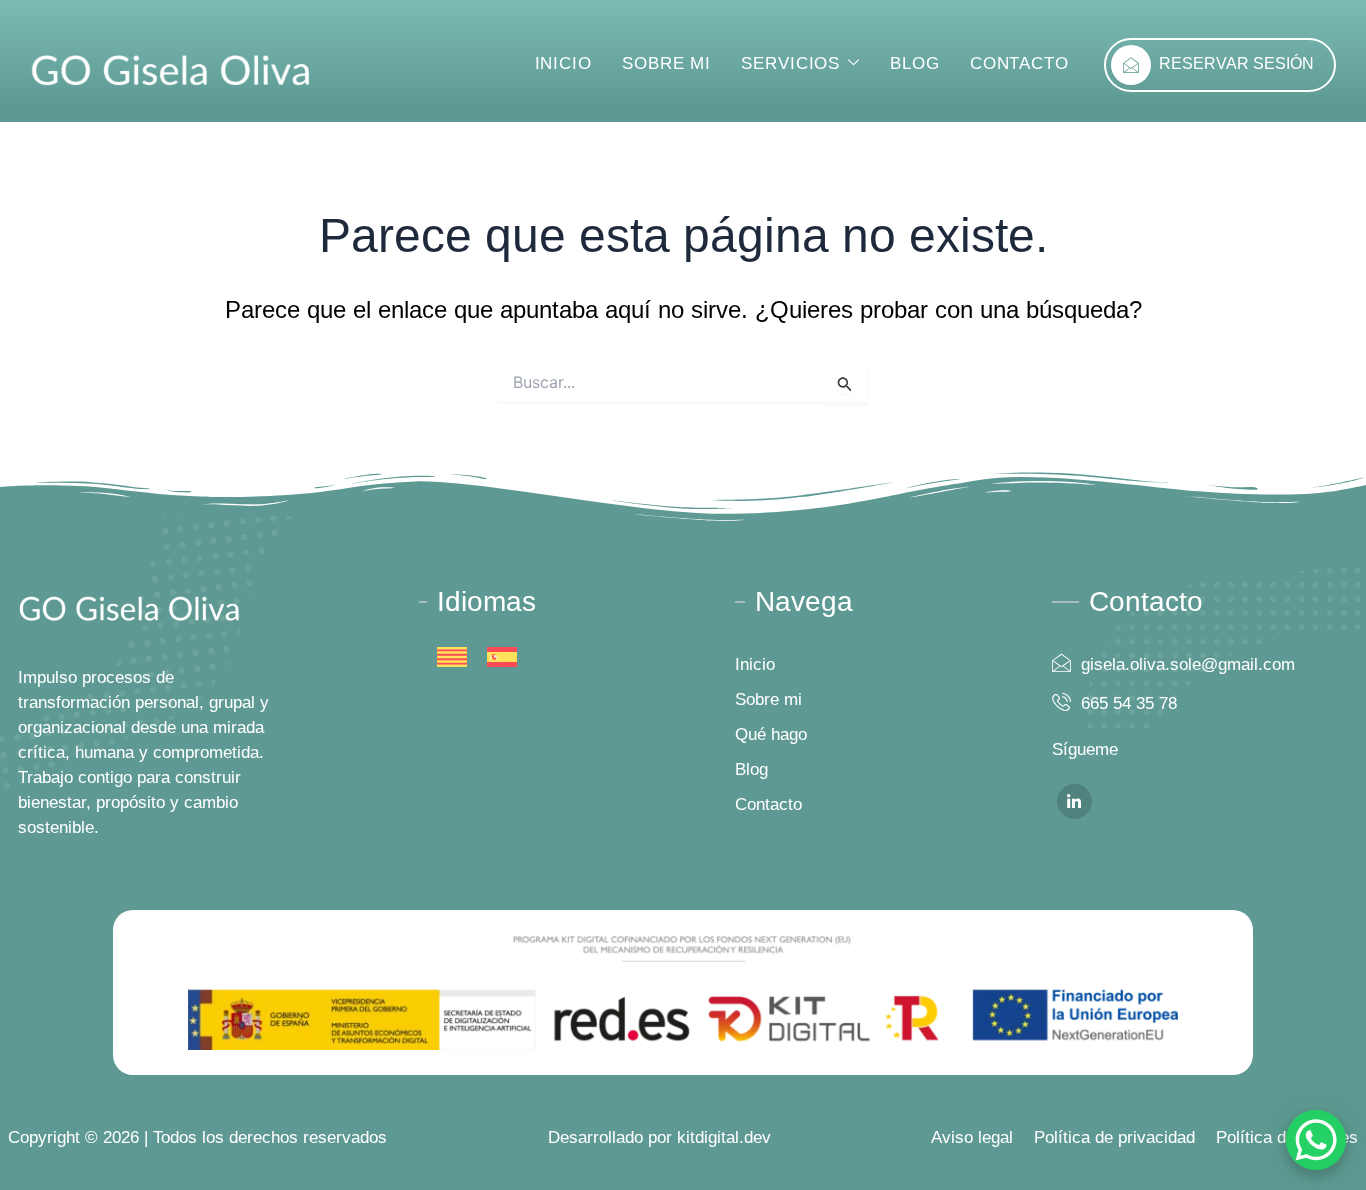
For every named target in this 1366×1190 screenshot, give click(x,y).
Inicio (563, 63)
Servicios (790, 63)
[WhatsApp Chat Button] (1316, 1140)
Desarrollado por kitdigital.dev (659, 1137)
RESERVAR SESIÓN (1236, 63)
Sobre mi (666, 63)
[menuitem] (452, 657)
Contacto (1019, 63)
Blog (915, 63)
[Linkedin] (1074, 801)
